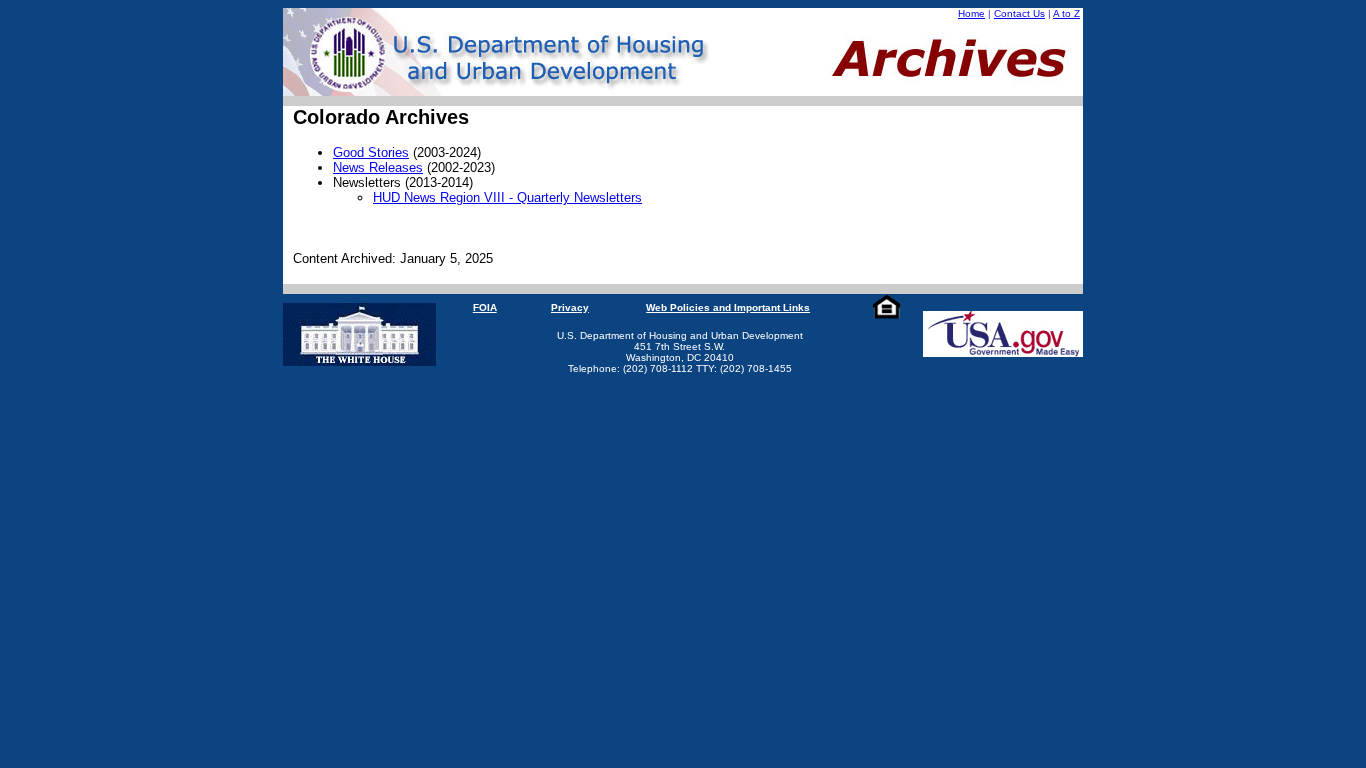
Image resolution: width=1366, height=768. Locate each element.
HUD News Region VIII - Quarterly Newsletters (507, 197)
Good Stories (371, 152)
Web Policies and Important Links (728, 307)
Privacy (570, 307)
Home (971, 13)
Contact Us (1019, 13)
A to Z (1066, 13)
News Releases (378, 167)
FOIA (485, 307)
